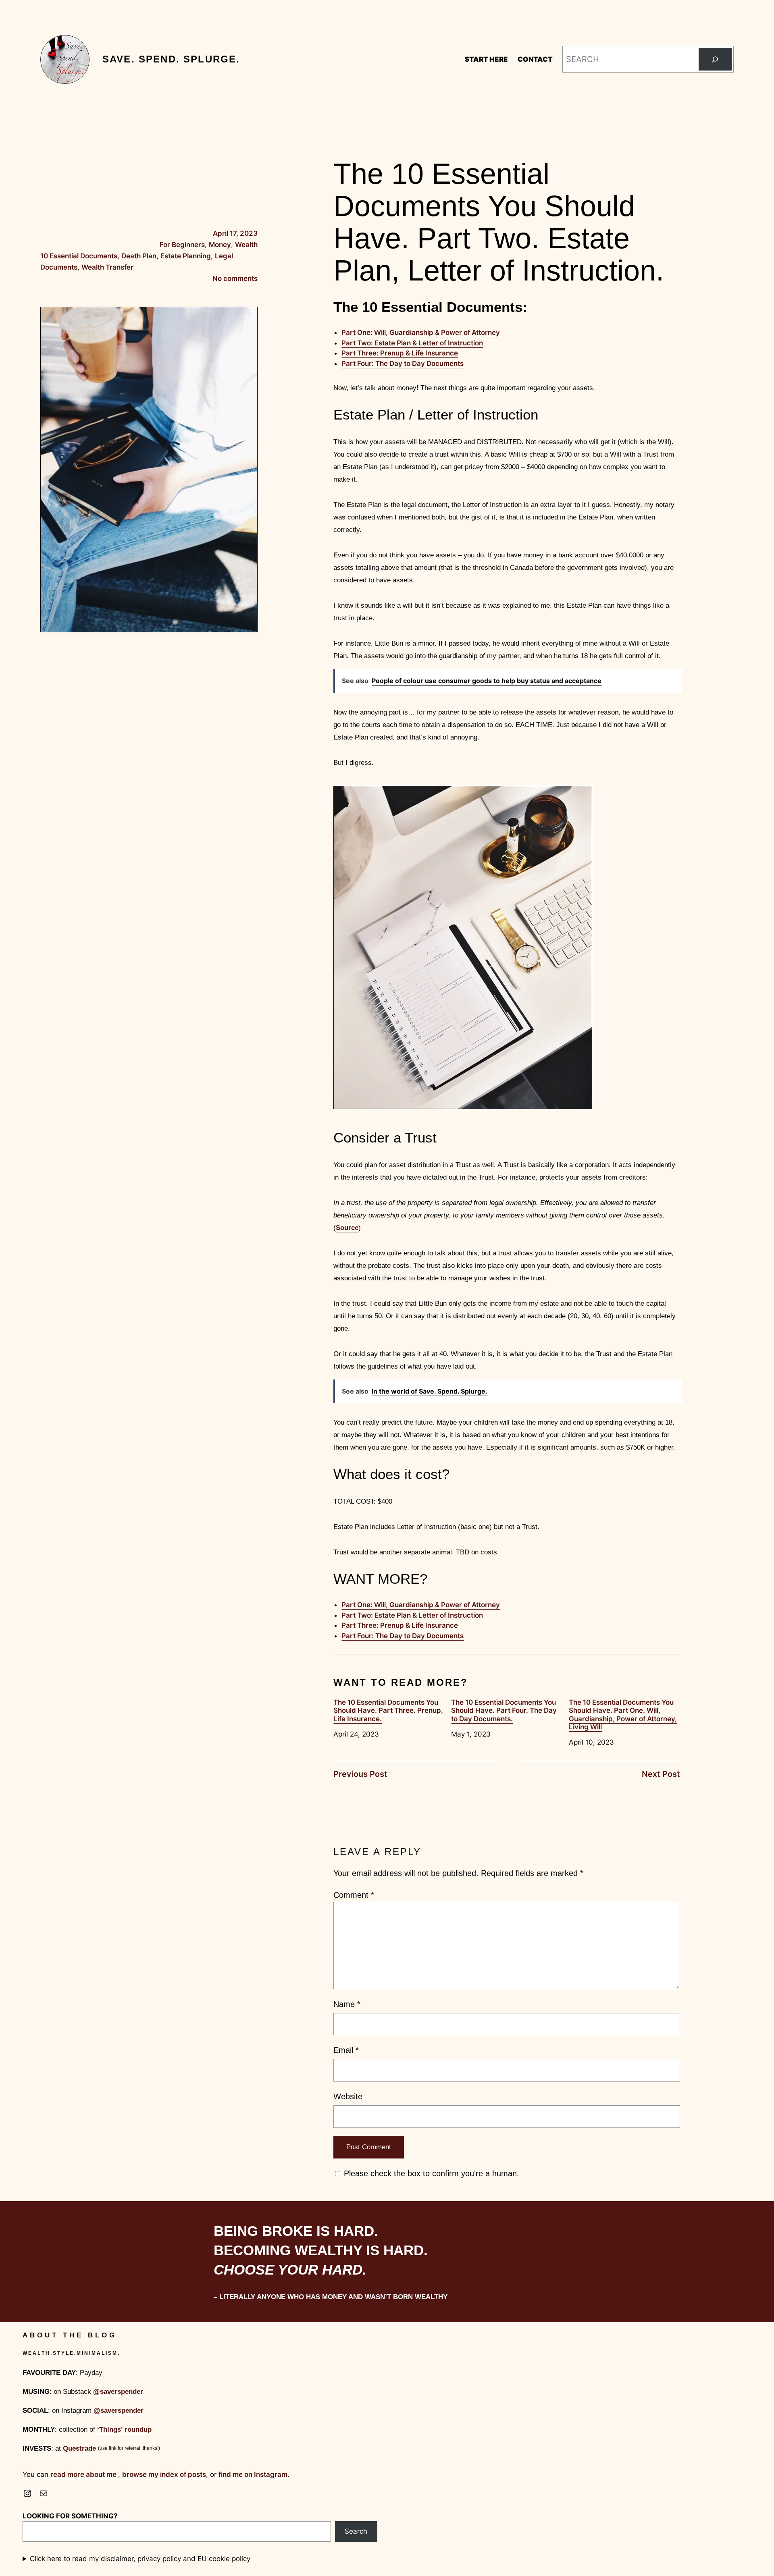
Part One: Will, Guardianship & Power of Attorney (421, 332)
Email (346, 2050)
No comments (235, 278)
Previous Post (360, 1774)
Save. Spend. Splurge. (171, 59)
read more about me (84, 2474)
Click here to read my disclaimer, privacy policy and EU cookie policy (140, 2559)
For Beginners (182, 245)
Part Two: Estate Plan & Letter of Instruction (412, 343)
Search (356, 2531)
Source (347, 1228)
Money (220, 245)
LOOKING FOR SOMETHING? (70, 2516)
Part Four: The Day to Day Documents (403, 364)
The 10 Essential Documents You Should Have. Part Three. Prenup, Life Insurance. (388, 1711)
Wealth (246, 245)
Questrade (79, 2448)
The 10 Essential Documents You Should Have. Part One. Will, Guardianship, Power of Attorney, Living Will (623, 1715)
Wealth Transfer (107, 267)
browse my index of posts (164, 2474)
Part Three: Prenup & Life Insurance (400, 353)
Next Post (661, 1774)
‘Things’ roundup (124, 2430)
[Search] (715, 59)
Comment (354, 1895)
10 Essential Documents (79, 256)
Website (348, 2096)
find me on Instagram (253, 2474)
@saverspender (118, 2392)
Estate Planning (186, 256)
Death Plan (139, 256)
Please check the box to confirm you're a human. (430, 2173)
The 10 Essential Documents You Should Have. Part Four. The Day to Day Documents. (504, 1711)
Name (347, 2004)
